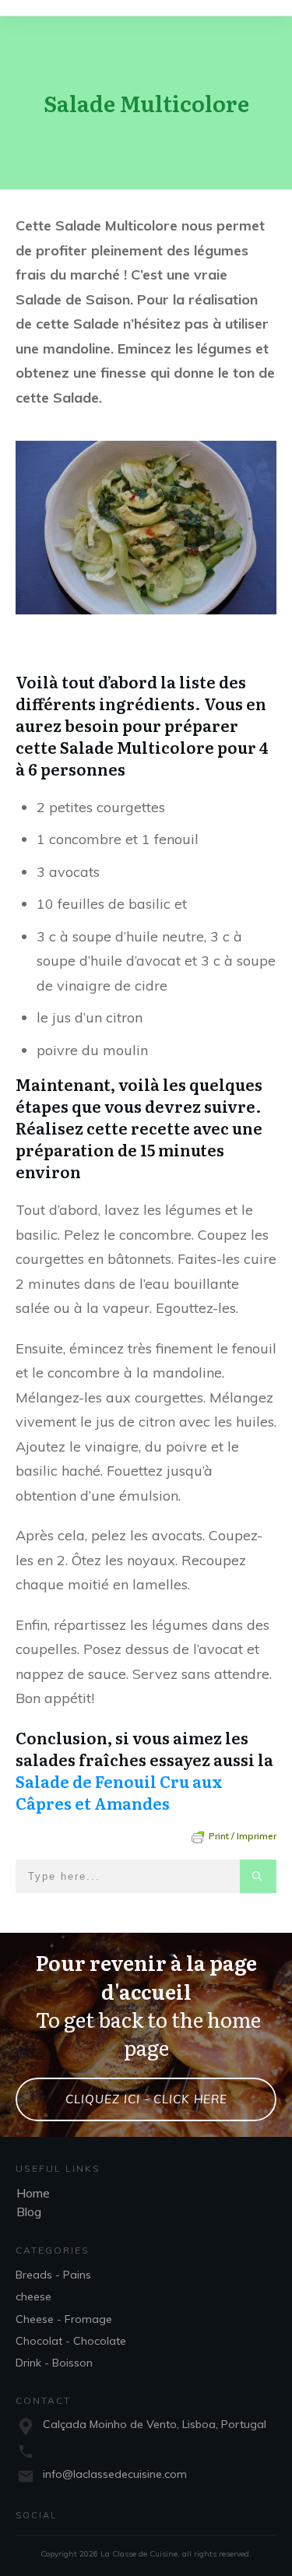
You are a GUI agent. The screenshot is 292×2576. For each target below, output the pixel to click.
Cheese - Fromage (64, 2319)
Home (33, 2193)
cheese (33, 2296)
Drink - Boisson (54, 2363)
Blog (29, 2212)
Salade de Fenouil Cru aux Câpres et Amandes (119, 1792)
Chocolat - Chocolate (71, 2341)
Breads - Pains (53, 2275)
